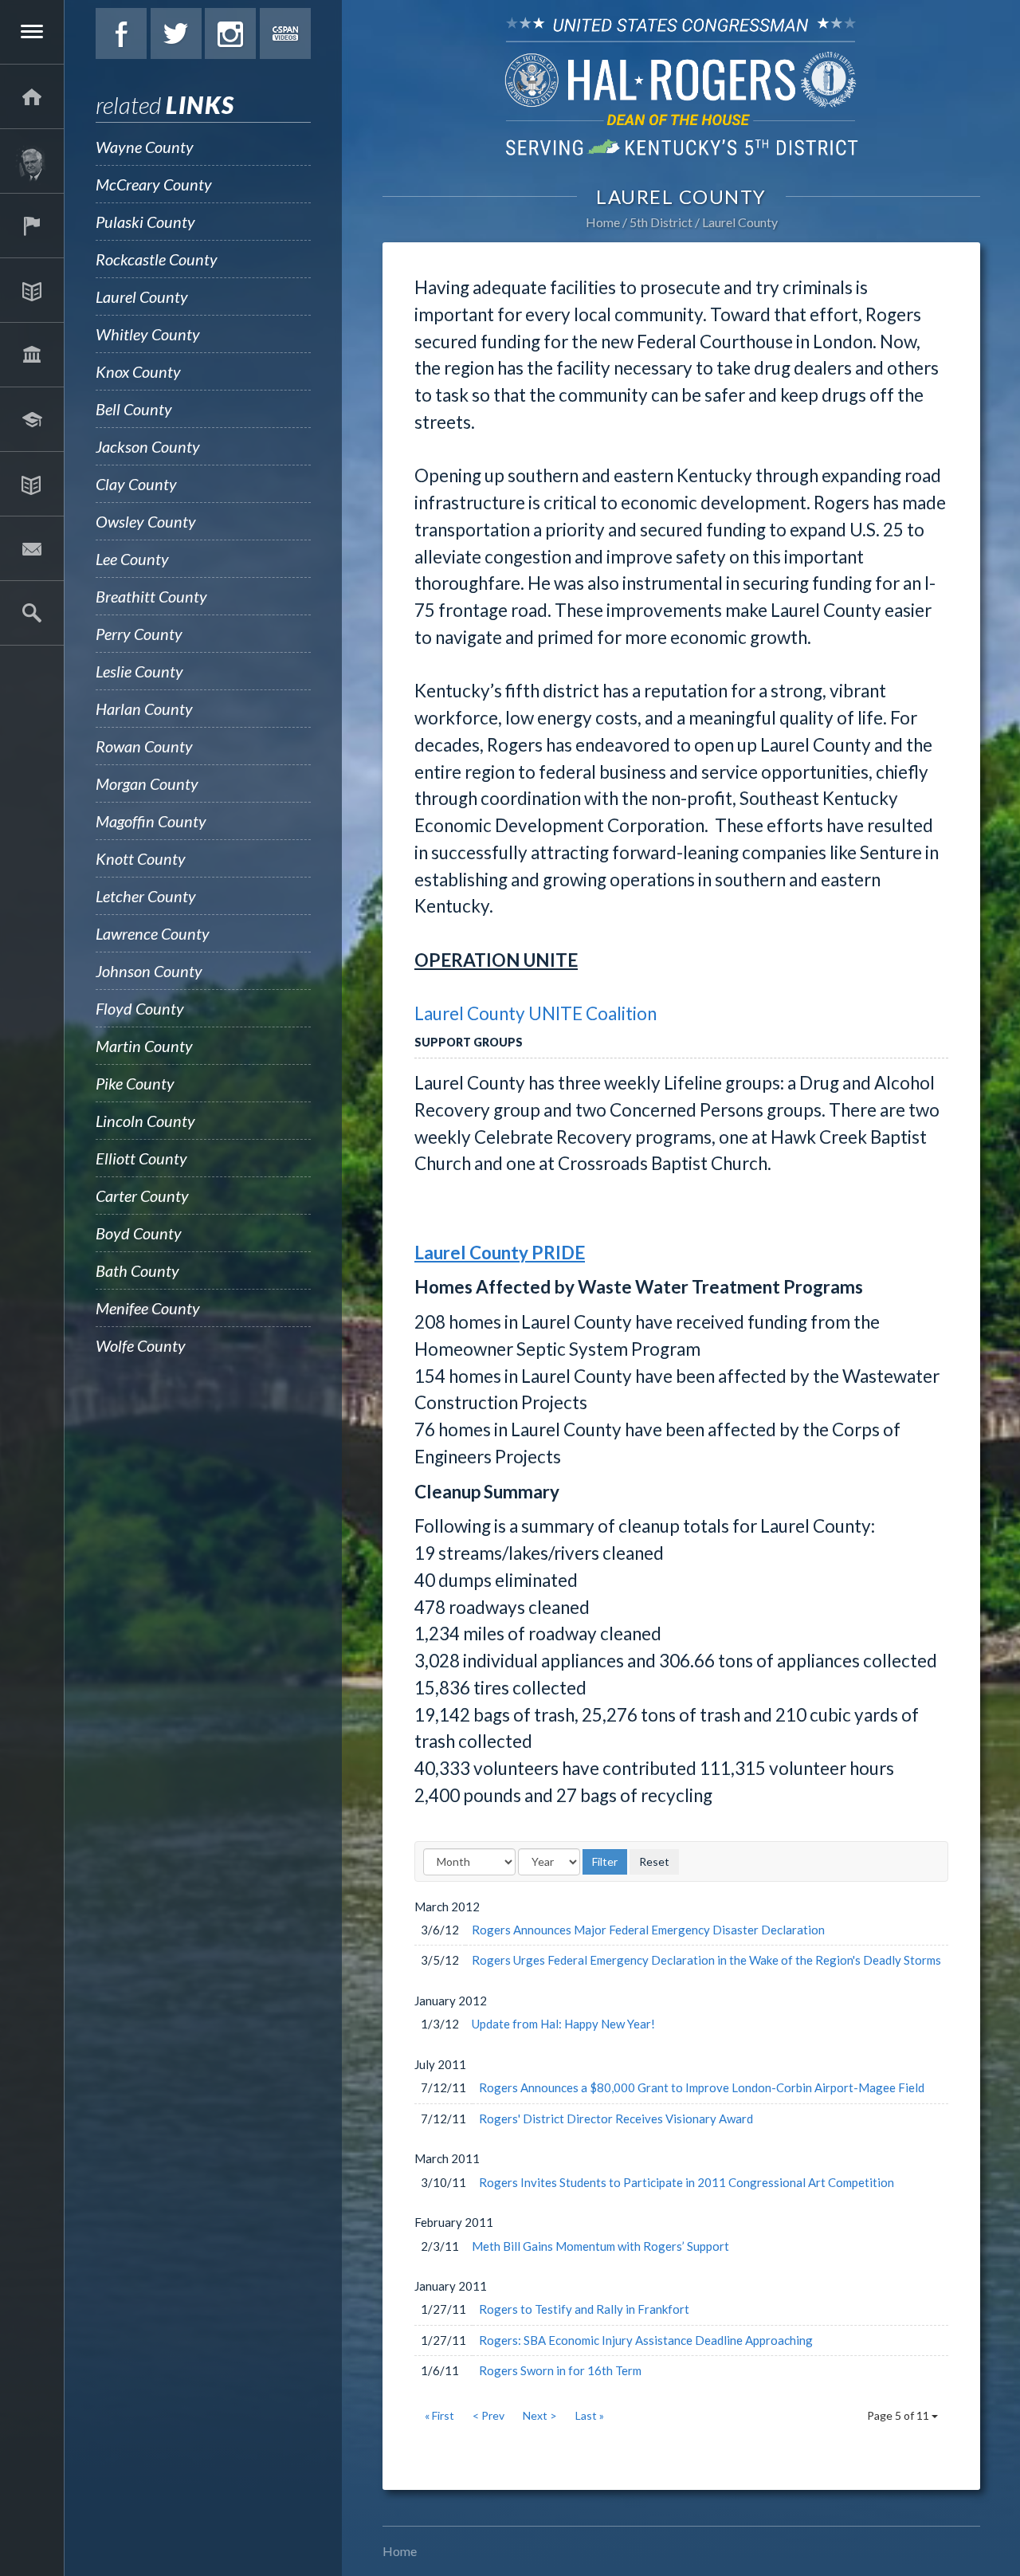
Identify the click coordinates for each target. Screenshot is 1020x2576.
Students (32, 419)
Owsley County (146, 521)
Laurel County (142, 296)
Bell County (134, 409)
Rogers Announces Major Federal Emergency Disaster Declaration (648, 1930)
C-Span (285, 33)
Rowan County (144, 746)
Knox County (138, 371)
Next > (540, 2415)
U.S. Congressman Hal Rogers (681, 86)
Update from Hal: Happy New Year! (563, 2024)
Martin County (144, 1046)
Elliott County (141, 1158)
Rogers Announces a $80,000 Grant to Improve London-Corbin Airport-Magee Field (702, 2087)
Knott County (141, 858)
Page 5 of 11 (899, 2415)
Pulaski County (145, 222)
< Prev (488, 2415)
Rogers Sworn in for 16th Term (560, 2370)
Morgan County (147, 783)
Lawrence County (153, 933)
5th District (661, 222)
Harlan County (144, 709)
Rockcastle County (157, 259)
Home (603, 222)
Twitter (176, 33)
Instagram (230, 33)
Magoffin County (151, 821)
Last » (590, 2415)
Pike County (135, 1083)
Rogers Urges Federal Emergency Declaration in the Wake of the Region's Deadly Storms (706, 1960)
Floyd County (140, 1008)
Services (32, 226)
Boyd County (139, 1233)
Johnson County (149, 971)
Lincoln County (145, 1121)
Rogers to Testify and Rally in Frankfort (584, 2309)
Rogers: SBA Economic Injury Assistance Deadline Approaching (646, 2340)
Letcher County (146, 896)
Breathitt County (151, 596)
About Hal (32, 161)
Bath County (137, 1270)
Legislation (32, 355)
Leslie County (139, 671)
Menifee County (148, 1308)
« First (439, 2415)
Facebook (121, 33)
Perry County (139, 634)
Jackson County (148, 446)
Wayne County (145, 147)
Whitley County (148, 334)
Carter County (142, 1196)
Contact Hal (32, 548)
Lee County (132, 559)
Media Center (32, 484)
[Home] (32, 96)
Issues (32, 290)
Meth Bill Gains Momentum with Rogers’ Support (600, 2246)
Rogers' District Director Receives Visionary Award (616, 2119)
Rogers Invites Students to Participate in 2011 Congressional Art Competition (687, 2182)
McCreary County (154, 184)
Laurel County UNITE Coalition (535, 1013)
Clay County (136, 484)
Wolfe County (141, 1345)
